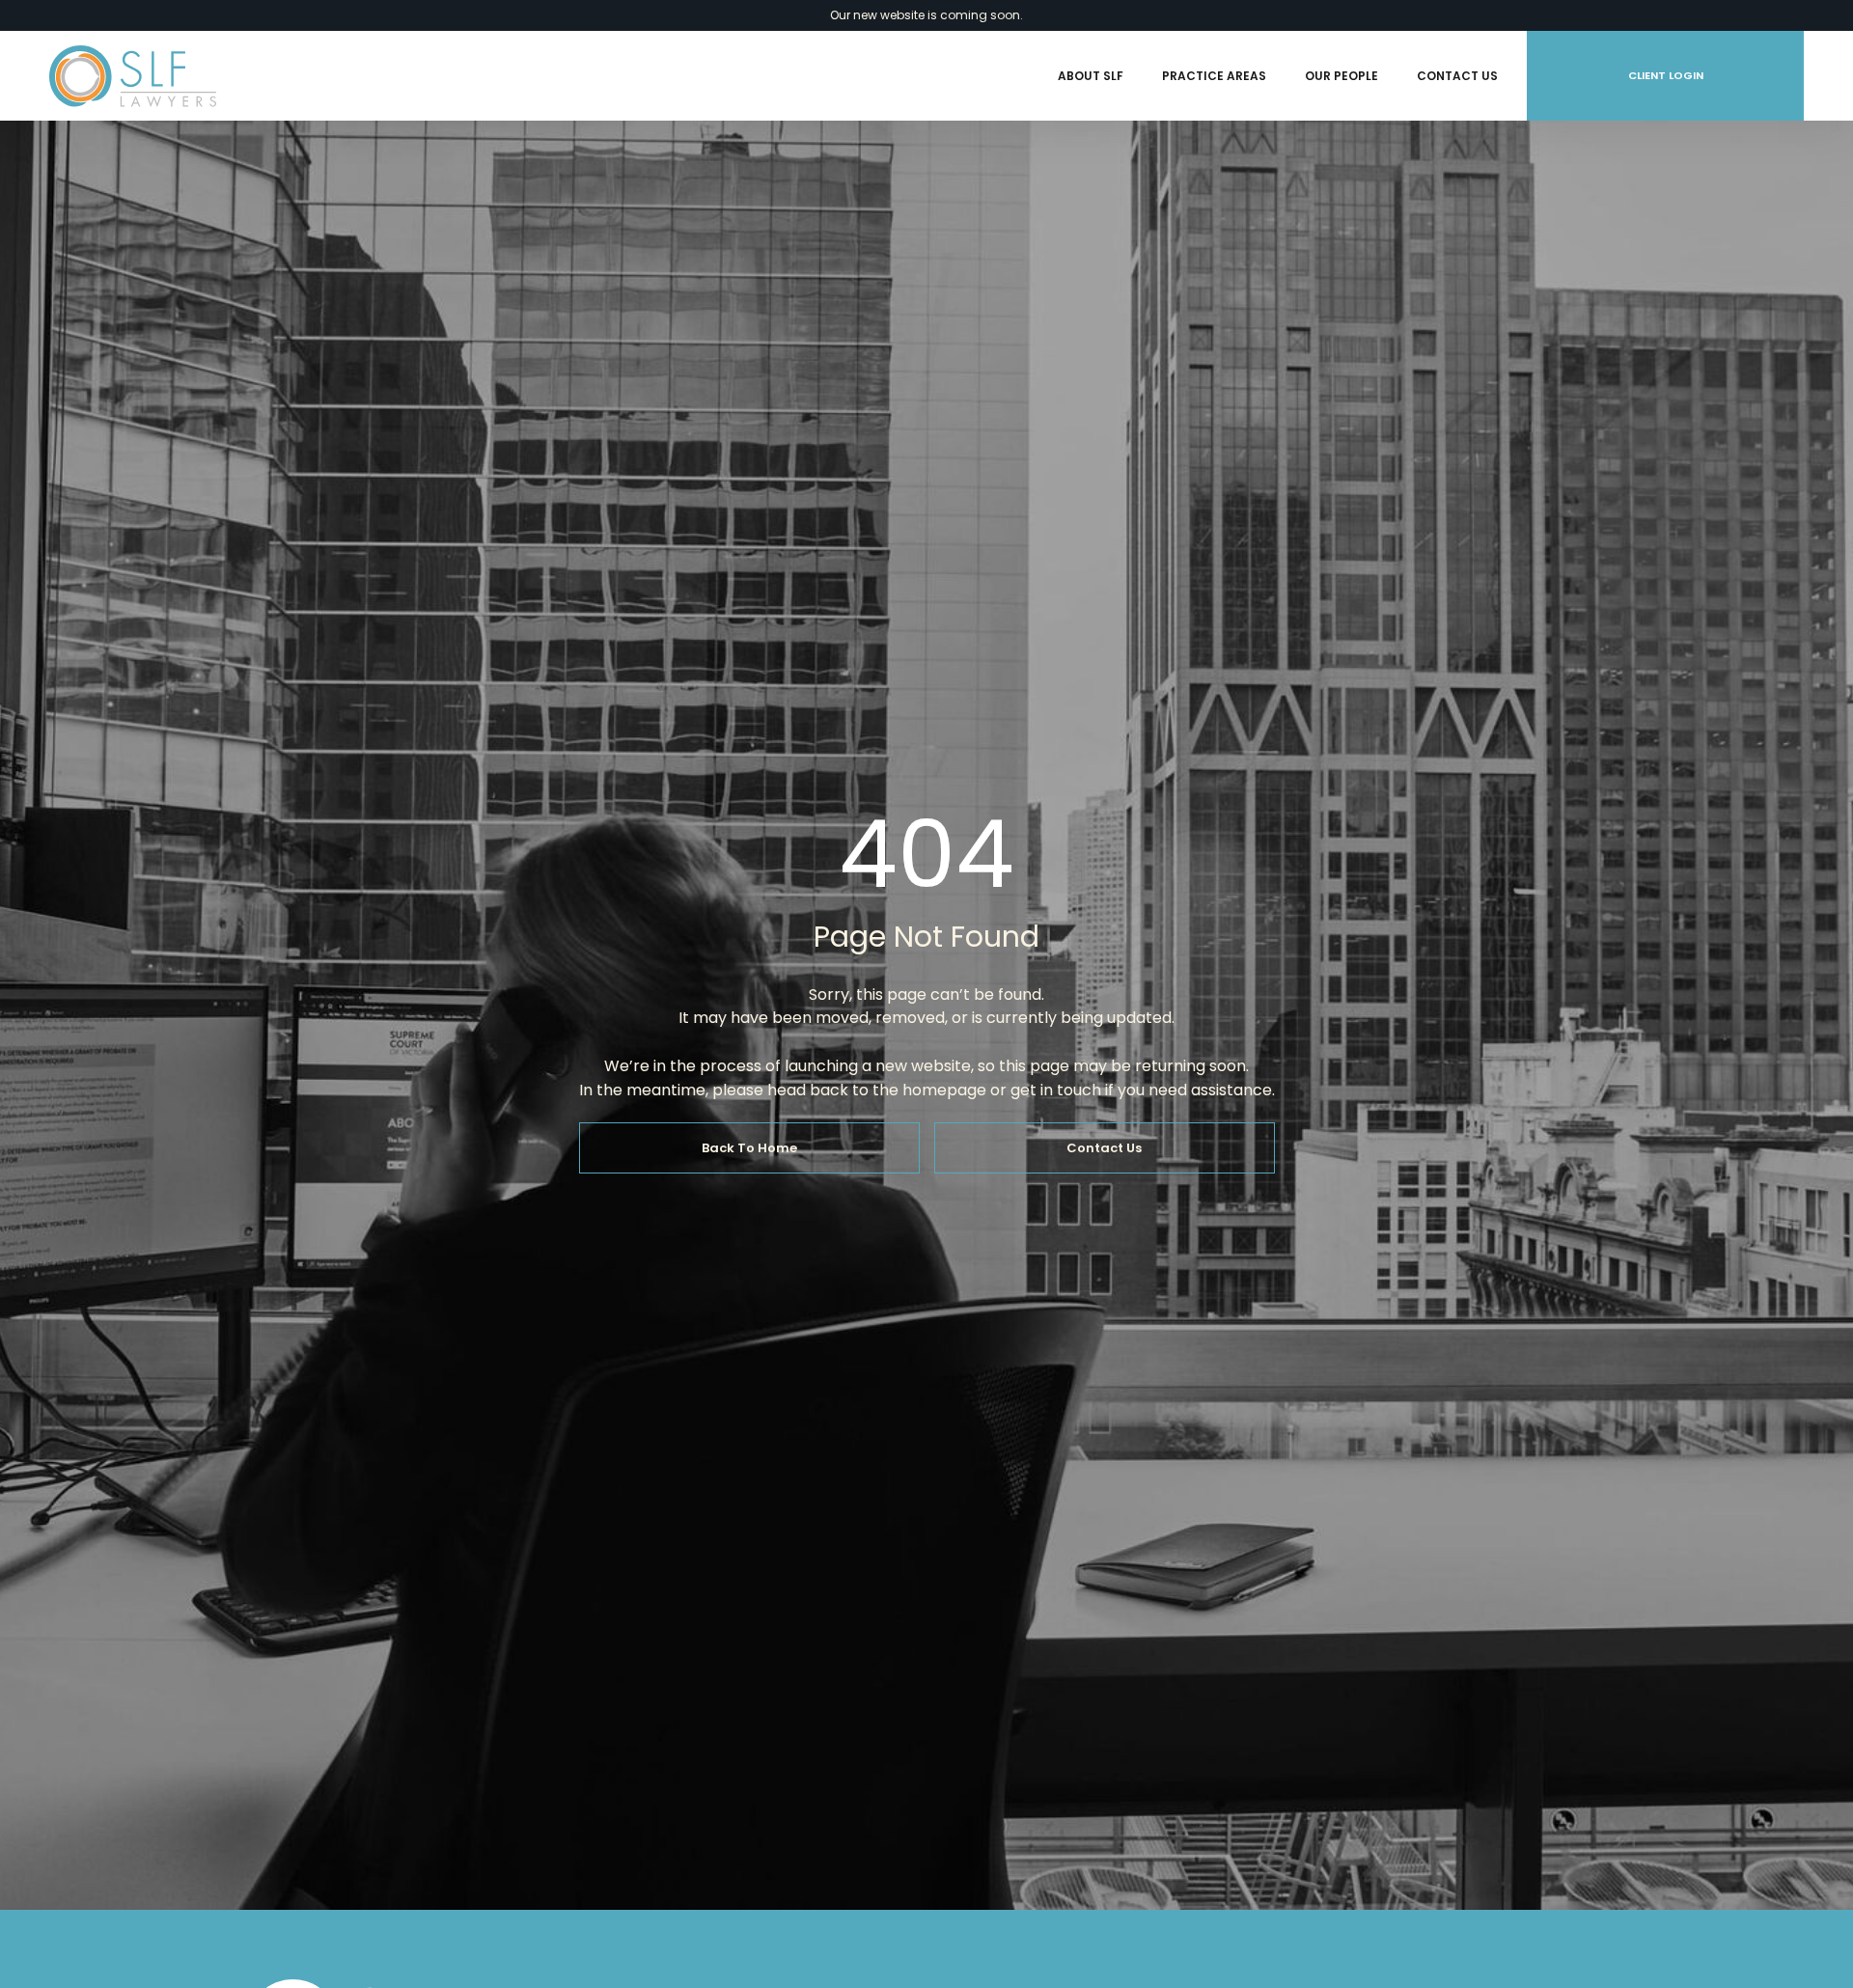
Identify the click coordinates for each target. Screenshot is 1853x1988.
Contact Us (1457, 76)
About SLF (1091, 76)
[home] (133, 76)
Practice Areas (1214, 76)
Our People (1341, 76)
